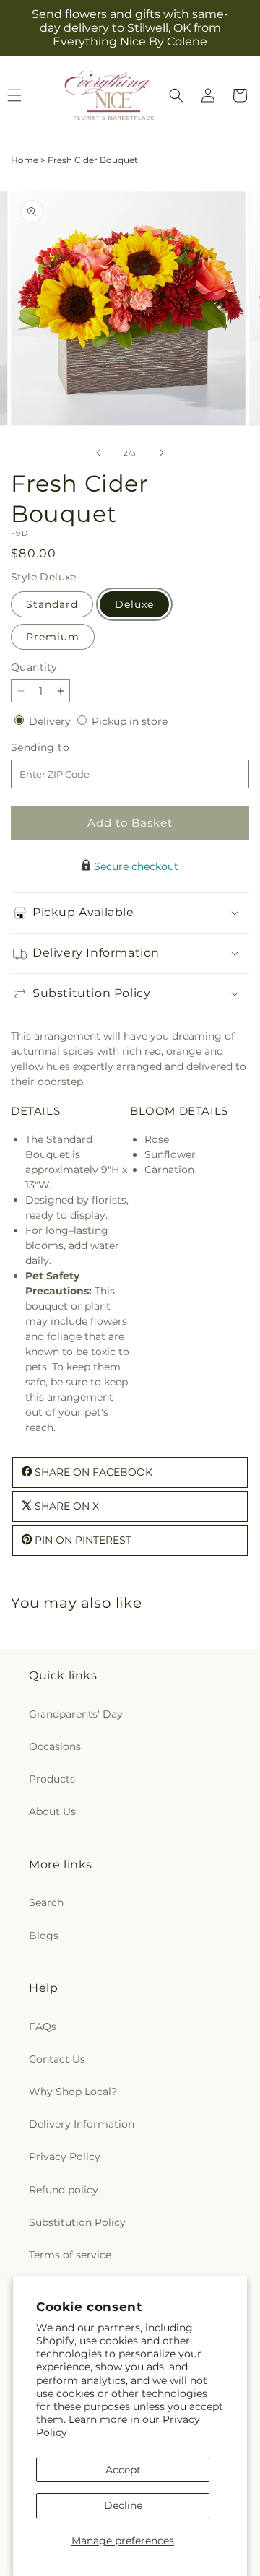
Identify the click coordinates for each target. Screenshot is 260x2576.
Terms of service (70, 2255)
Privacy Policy (65, 2157)
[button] (176, 95)
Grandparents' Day (76, 1714)
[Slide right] (162, 453)
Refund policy (64, 2190)
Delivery (51, 721)
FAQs (43, 2027)
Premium (53, 637)
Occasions (55, 1746)
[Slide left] (98, 453)
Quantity (34, 667)
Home (25, 160)
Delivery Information (82, 2124)
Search (46, 1902)
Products (52, 1779)
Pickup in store (130, 721)
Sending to (62, 748)
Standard (52, 604)
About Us (52, 1811)
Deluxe (134, 604)
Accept (123, 2470)
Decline (123, 2505)
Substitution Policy (77, 2222)
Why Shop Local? (73, 2092)
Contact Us (57, 2059)
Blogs (44, 1936)
